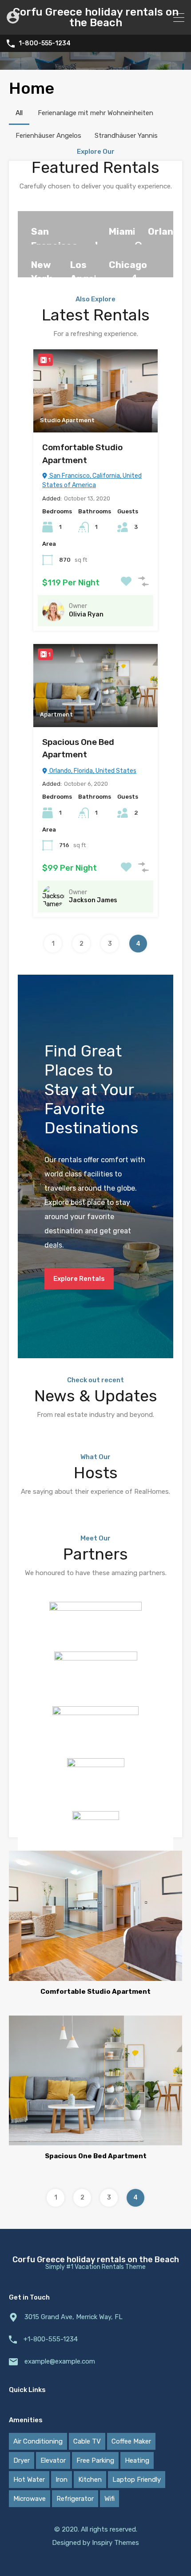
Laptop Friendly (137, 2480)
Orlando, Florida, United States (92, 771)
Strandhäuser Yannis (126, 136)
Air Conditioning (38, 2441)
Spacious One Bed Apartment (78, 748)
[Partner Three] (95, 1729)
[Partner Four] (96, 1782)
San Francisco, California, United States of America (92, 480)
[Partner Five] (96, 1848)
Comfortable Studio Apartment (82, 454)
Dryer (22, 2460)
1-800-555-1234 (45, 44)
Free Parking (95, 2460)
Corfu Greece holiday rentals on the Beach (96, 17)
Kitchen (90, 2480)
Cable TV (87, 2441)
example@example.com (60, 2361)
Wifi (109, 2499)
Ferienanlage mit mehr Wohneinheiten (95, 113)
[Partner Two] (96, 1677)
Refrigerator (75, 2499)
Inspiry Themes (115, 2543)
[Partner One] (95, 1623)
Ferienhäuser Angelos (48, 136)
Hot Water (29, 2480)
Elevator (53, 2460)
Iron (62, 2480)
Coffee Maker (131, 2441)
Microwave (30, 2499)
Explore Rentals (79, 1279)
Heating (137, 2460)
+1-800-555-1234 (51, 2339)
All (19, 113)
